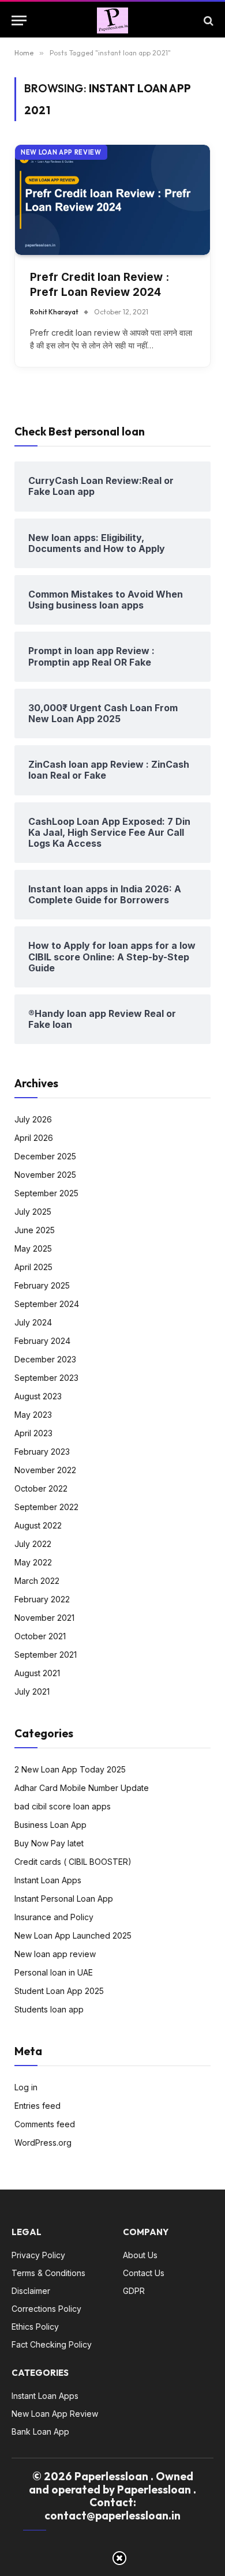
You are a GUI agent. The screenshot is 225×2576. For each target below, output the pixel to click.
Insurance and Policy (54, 1917)
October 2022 (41, 1488)
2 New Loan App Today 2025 (70, 1769)
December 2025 (45, 1156)
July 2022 (33, 1544)
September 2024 (47, 1304)
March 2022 (37, 1581)
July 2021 (32, 1691)
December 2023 (45, 1359)
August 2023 (38, 1396)
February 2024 (42, 1341)
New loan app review (61, 152)
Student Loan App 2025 (59, 1991)
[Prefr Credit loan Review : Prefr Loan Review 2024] (112, 200)
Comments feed (45, 2124)
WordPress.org (43, 2143)
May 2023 (33, 1415)
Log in (26, 2087)
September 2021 (46, 1655)
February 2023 (42, 1452)
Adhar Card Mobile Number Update (82, 1788)
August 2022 (38, 1525)
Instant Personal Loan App (64, 1899)
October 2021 (40, 1636)
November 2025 (45, 1175)
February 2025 (42, 1285)
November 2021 (44, 1618)
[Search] (207, 20)
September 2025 (46, 1193)
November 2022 (45, 1470)
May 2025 (33, 1248)
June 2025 (35, 1230)
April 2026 (34, 1138)
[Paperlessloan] (112, 20)
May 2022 (33, 1562)
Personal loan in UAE (54, 1972)
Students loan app (49, 2009)
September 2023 (46, 1378)
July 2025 (33, 1212)
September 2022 (46, 1507)
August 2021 (37, 1673)
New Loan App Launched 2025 (73, 1935)
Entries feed (37, 2106)
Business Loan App (50, 1825)
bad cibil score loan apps (63, 1806)
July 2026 (33, 1119)
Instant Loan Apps (48, 1880)
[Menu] (19, 20)
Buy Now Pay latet (49, 1843)
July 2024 (33, 1322)
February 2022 (42, 1599)
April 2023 (33, 1433)
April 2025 (33, 1267)
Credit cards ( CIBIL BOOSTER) (73, 1862)
